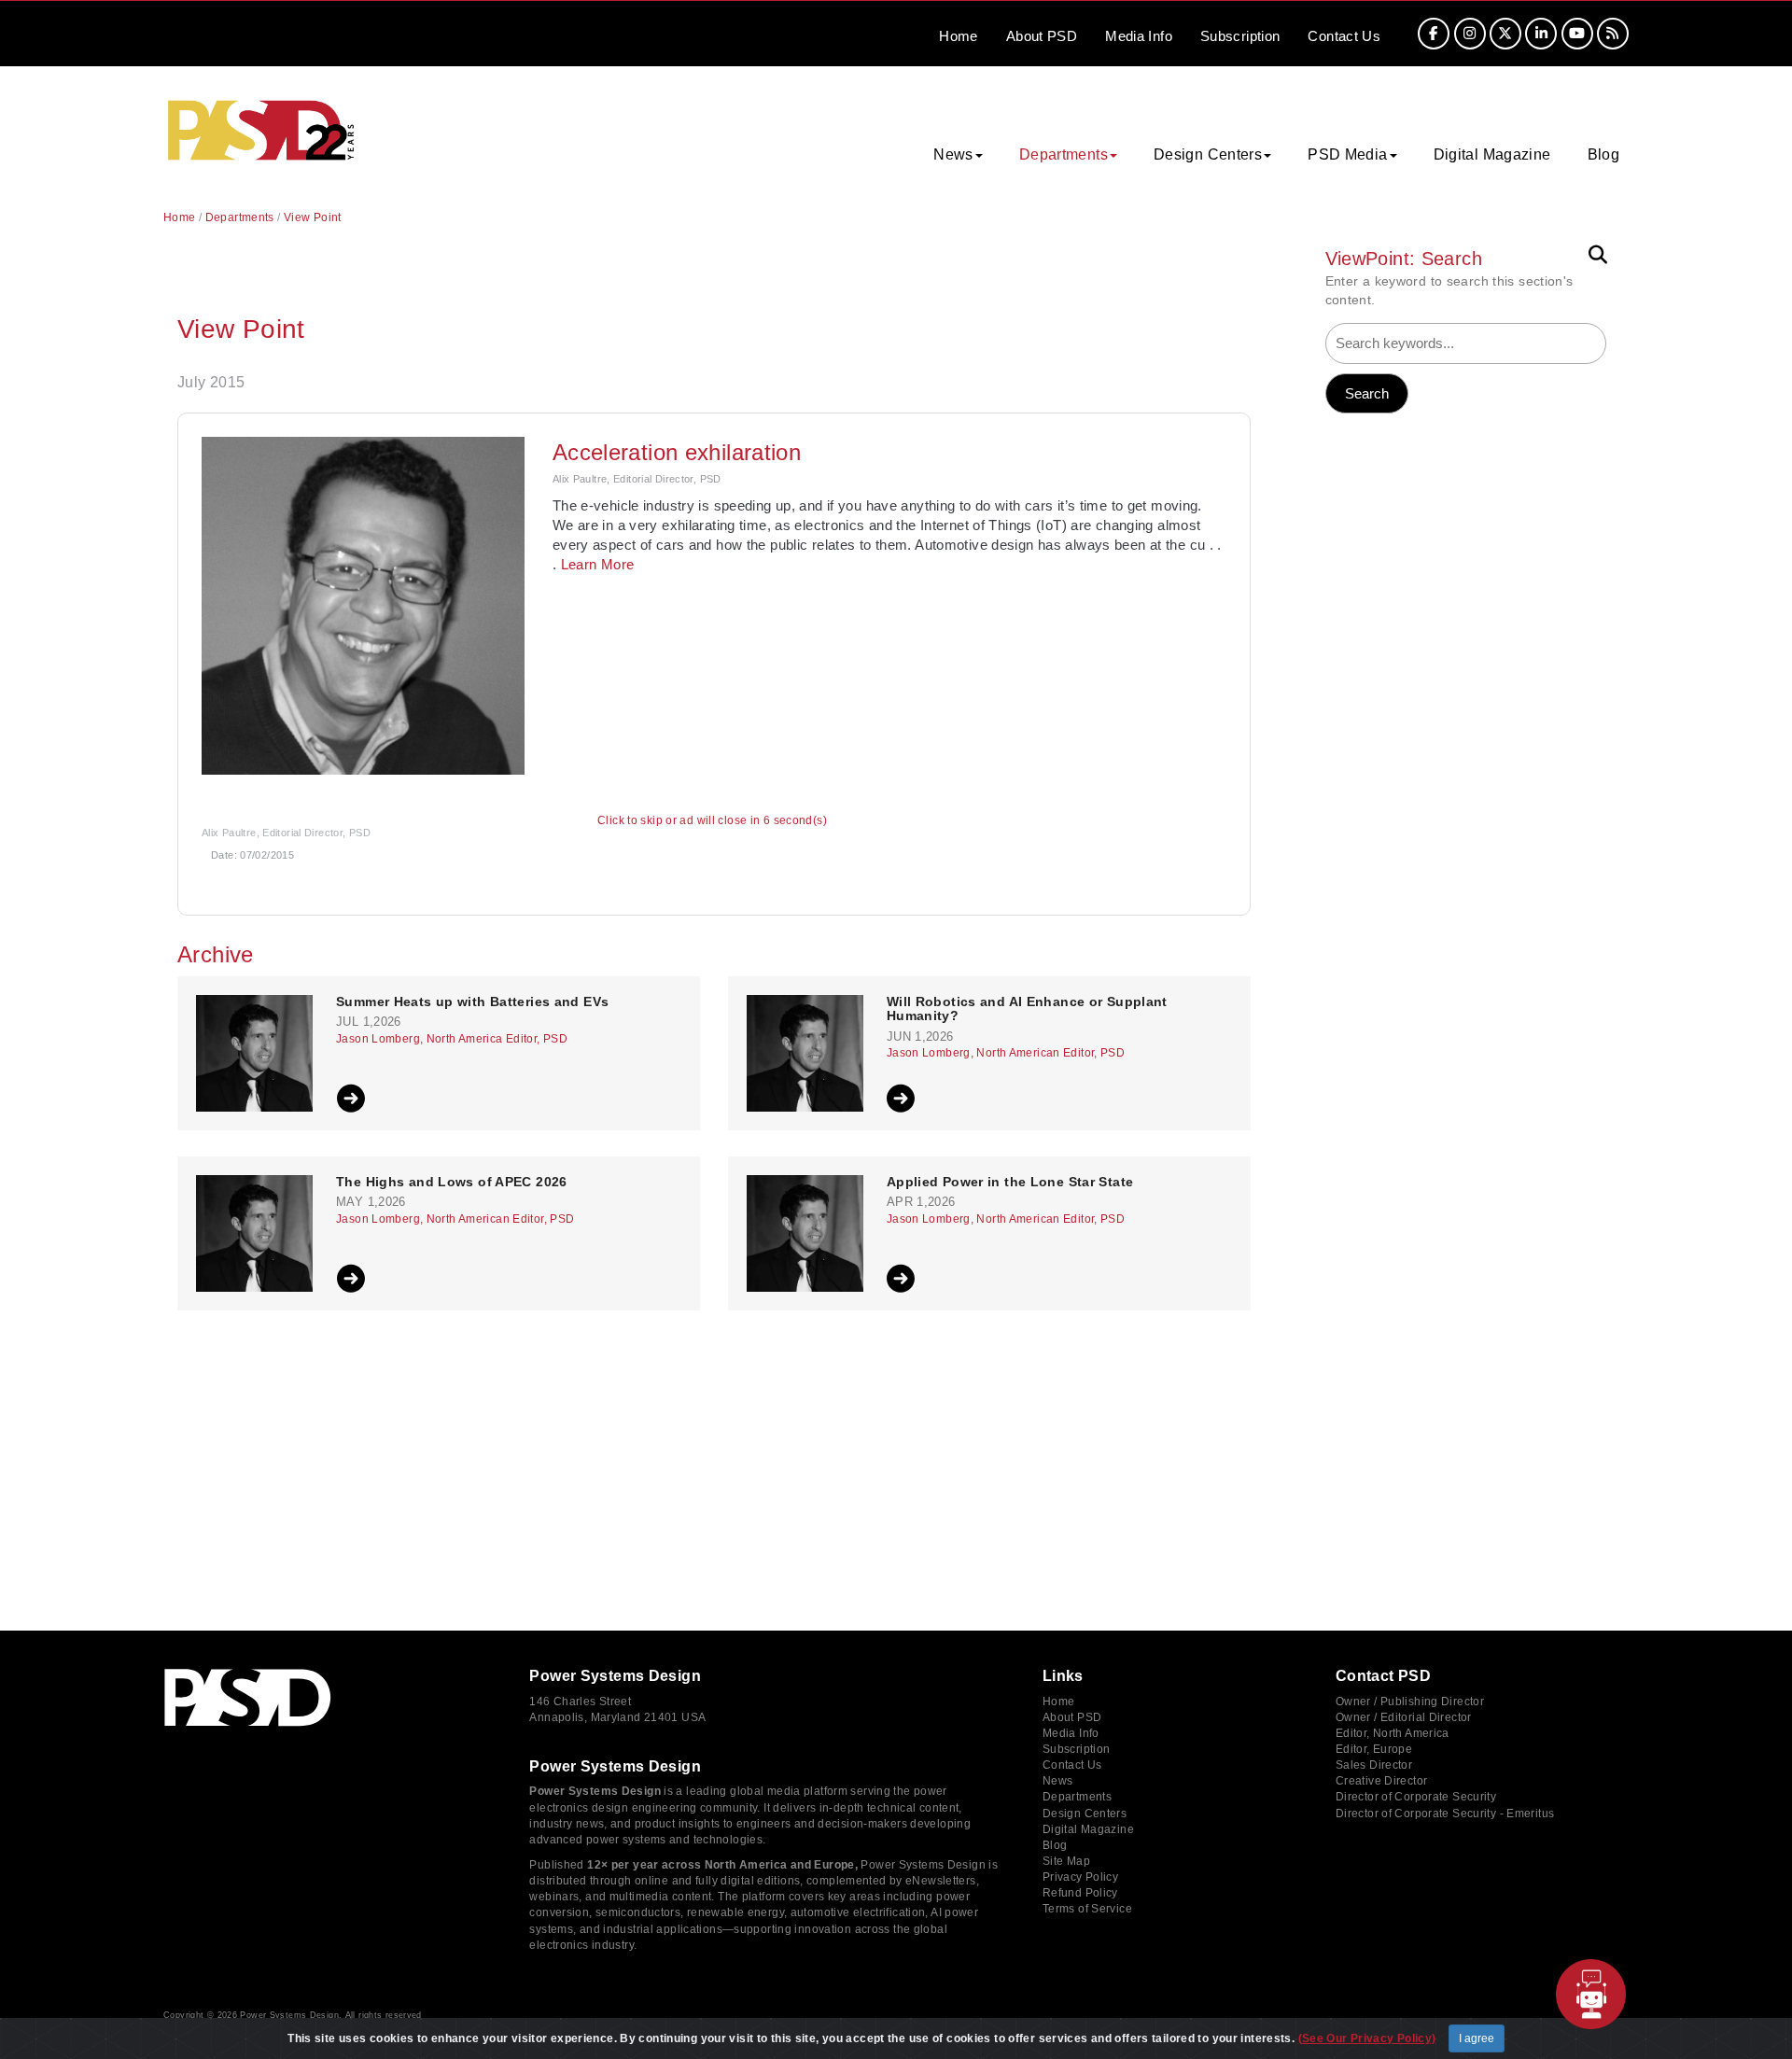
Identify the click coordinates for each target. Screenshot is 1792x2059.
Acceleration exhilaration (677, 452)
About (1042, 36)
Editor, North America (1393, 1733)
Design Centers (1085, 1814)
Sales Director (1374, 1765)
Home (959, 36)
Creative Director (1381, 1781)
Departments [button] (1064, 154)
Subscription (1240, 36)
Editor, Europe (1374, 1749)
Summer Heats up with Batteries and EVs (472, 1002)
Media (1139, 36)
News (1058, 1781)
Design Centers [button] (1208, 154)
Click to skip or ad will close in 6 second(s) (712, 821)
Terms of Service (1087, 1909)
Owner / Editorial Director (1404, 1717)
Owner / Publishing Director (1410, 1702)
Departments (240, 217)
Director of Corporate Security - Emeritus (1445, 1814)
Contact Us (1072, 1765)
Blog (1604, 154)
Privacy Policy (1080, 1877)
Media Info (1071, 1733)
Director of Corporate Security (1416, 1797)
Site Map (1066, 1861)
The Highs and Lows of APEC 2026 (452, 1182)
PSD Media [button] (1347, 154)
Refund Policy (1080, 1893)
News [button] (953, 154)
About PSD (1072, 1717)
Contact (1344, 36)
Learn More (598, 564)
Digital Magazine (1492, 154)
